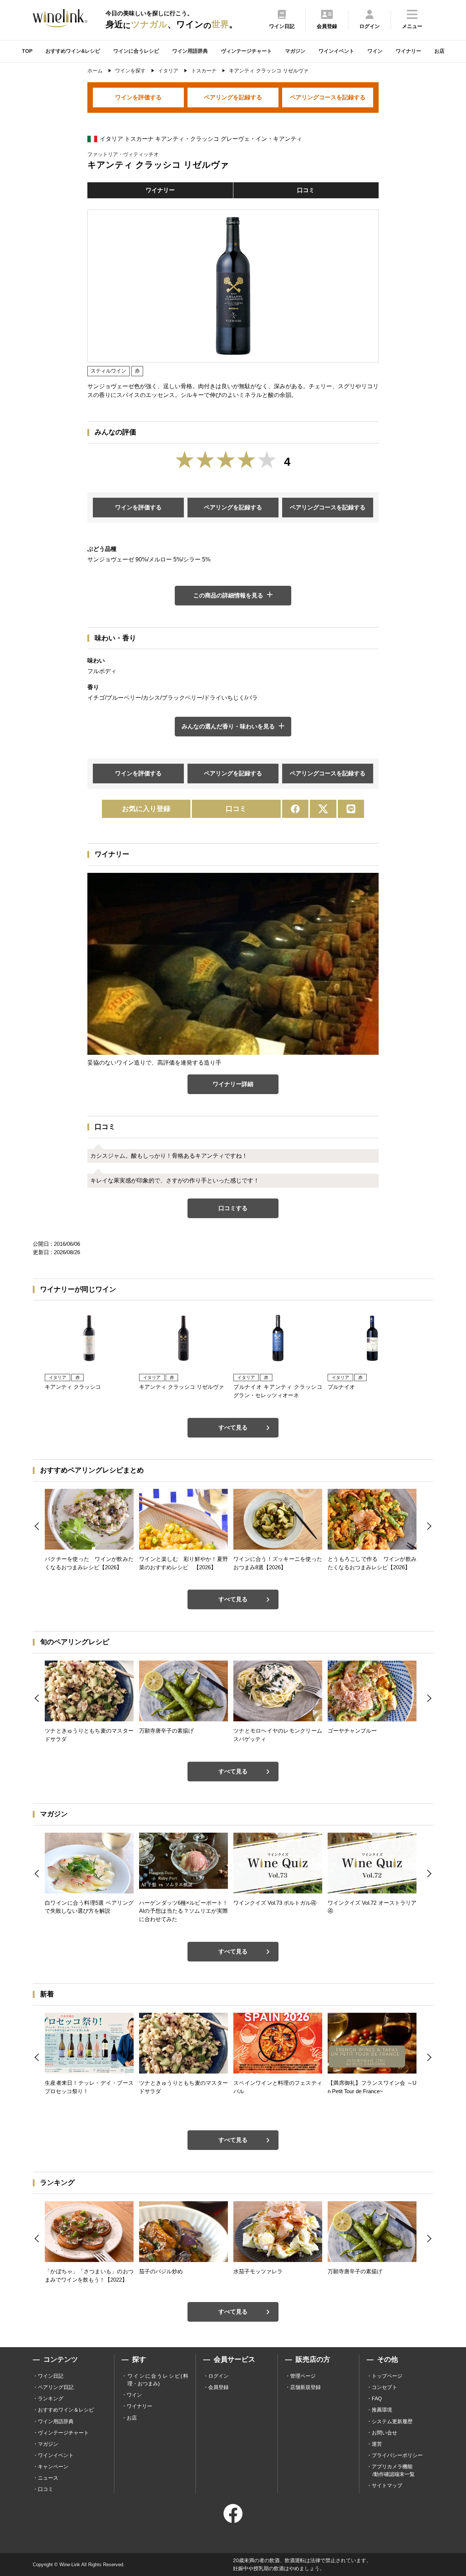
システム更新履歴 (392, 2421)
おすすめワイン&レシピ (73, 51)
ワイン (375, 51)
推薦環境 (382, 2410)
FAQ (377, 2398)
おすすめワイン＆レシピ (66, 2410)
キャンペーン (53, 2466)
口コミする (233, 1208)
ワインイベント (336, 51)
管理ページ (303, 2376)
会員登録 (218, 2387)
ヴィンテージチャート (246, 51)
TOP (27, 51)
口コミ (306, 190)
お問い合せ (384, 2433)
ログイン (218, 2376)
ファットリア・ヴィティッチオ (123, 154)
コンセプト (384, 2387)
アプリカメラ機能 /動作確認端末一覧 (393, 2470)
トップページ (387, 2376)
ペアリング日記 (56, 2387)
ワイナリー (408, 51)
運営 (377, 2444)
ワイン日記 (51, 2376)
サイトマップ (387, 2485)
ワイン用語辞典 (190, 51)
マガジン (295, 51)
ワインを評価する (138, 97)
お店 (439, 51)
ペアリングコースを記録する (328, 97)
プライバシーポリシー (397, 2455)
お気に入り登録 (146, 809)
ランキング (51, 2398)
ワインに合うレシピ (136, 51)
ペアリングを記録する (233, 97)
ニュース (48, 2478)
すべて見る (233, 1428)
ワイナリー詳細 (233, 1084)
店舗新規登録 (305, 2387)
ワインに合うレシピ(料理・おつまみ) (158, 2380)
